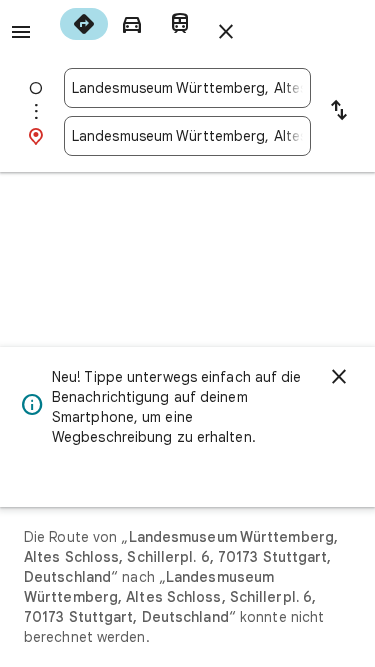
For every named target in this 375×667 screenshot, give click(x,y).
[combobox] (187, 88)
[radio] (84, 24)
